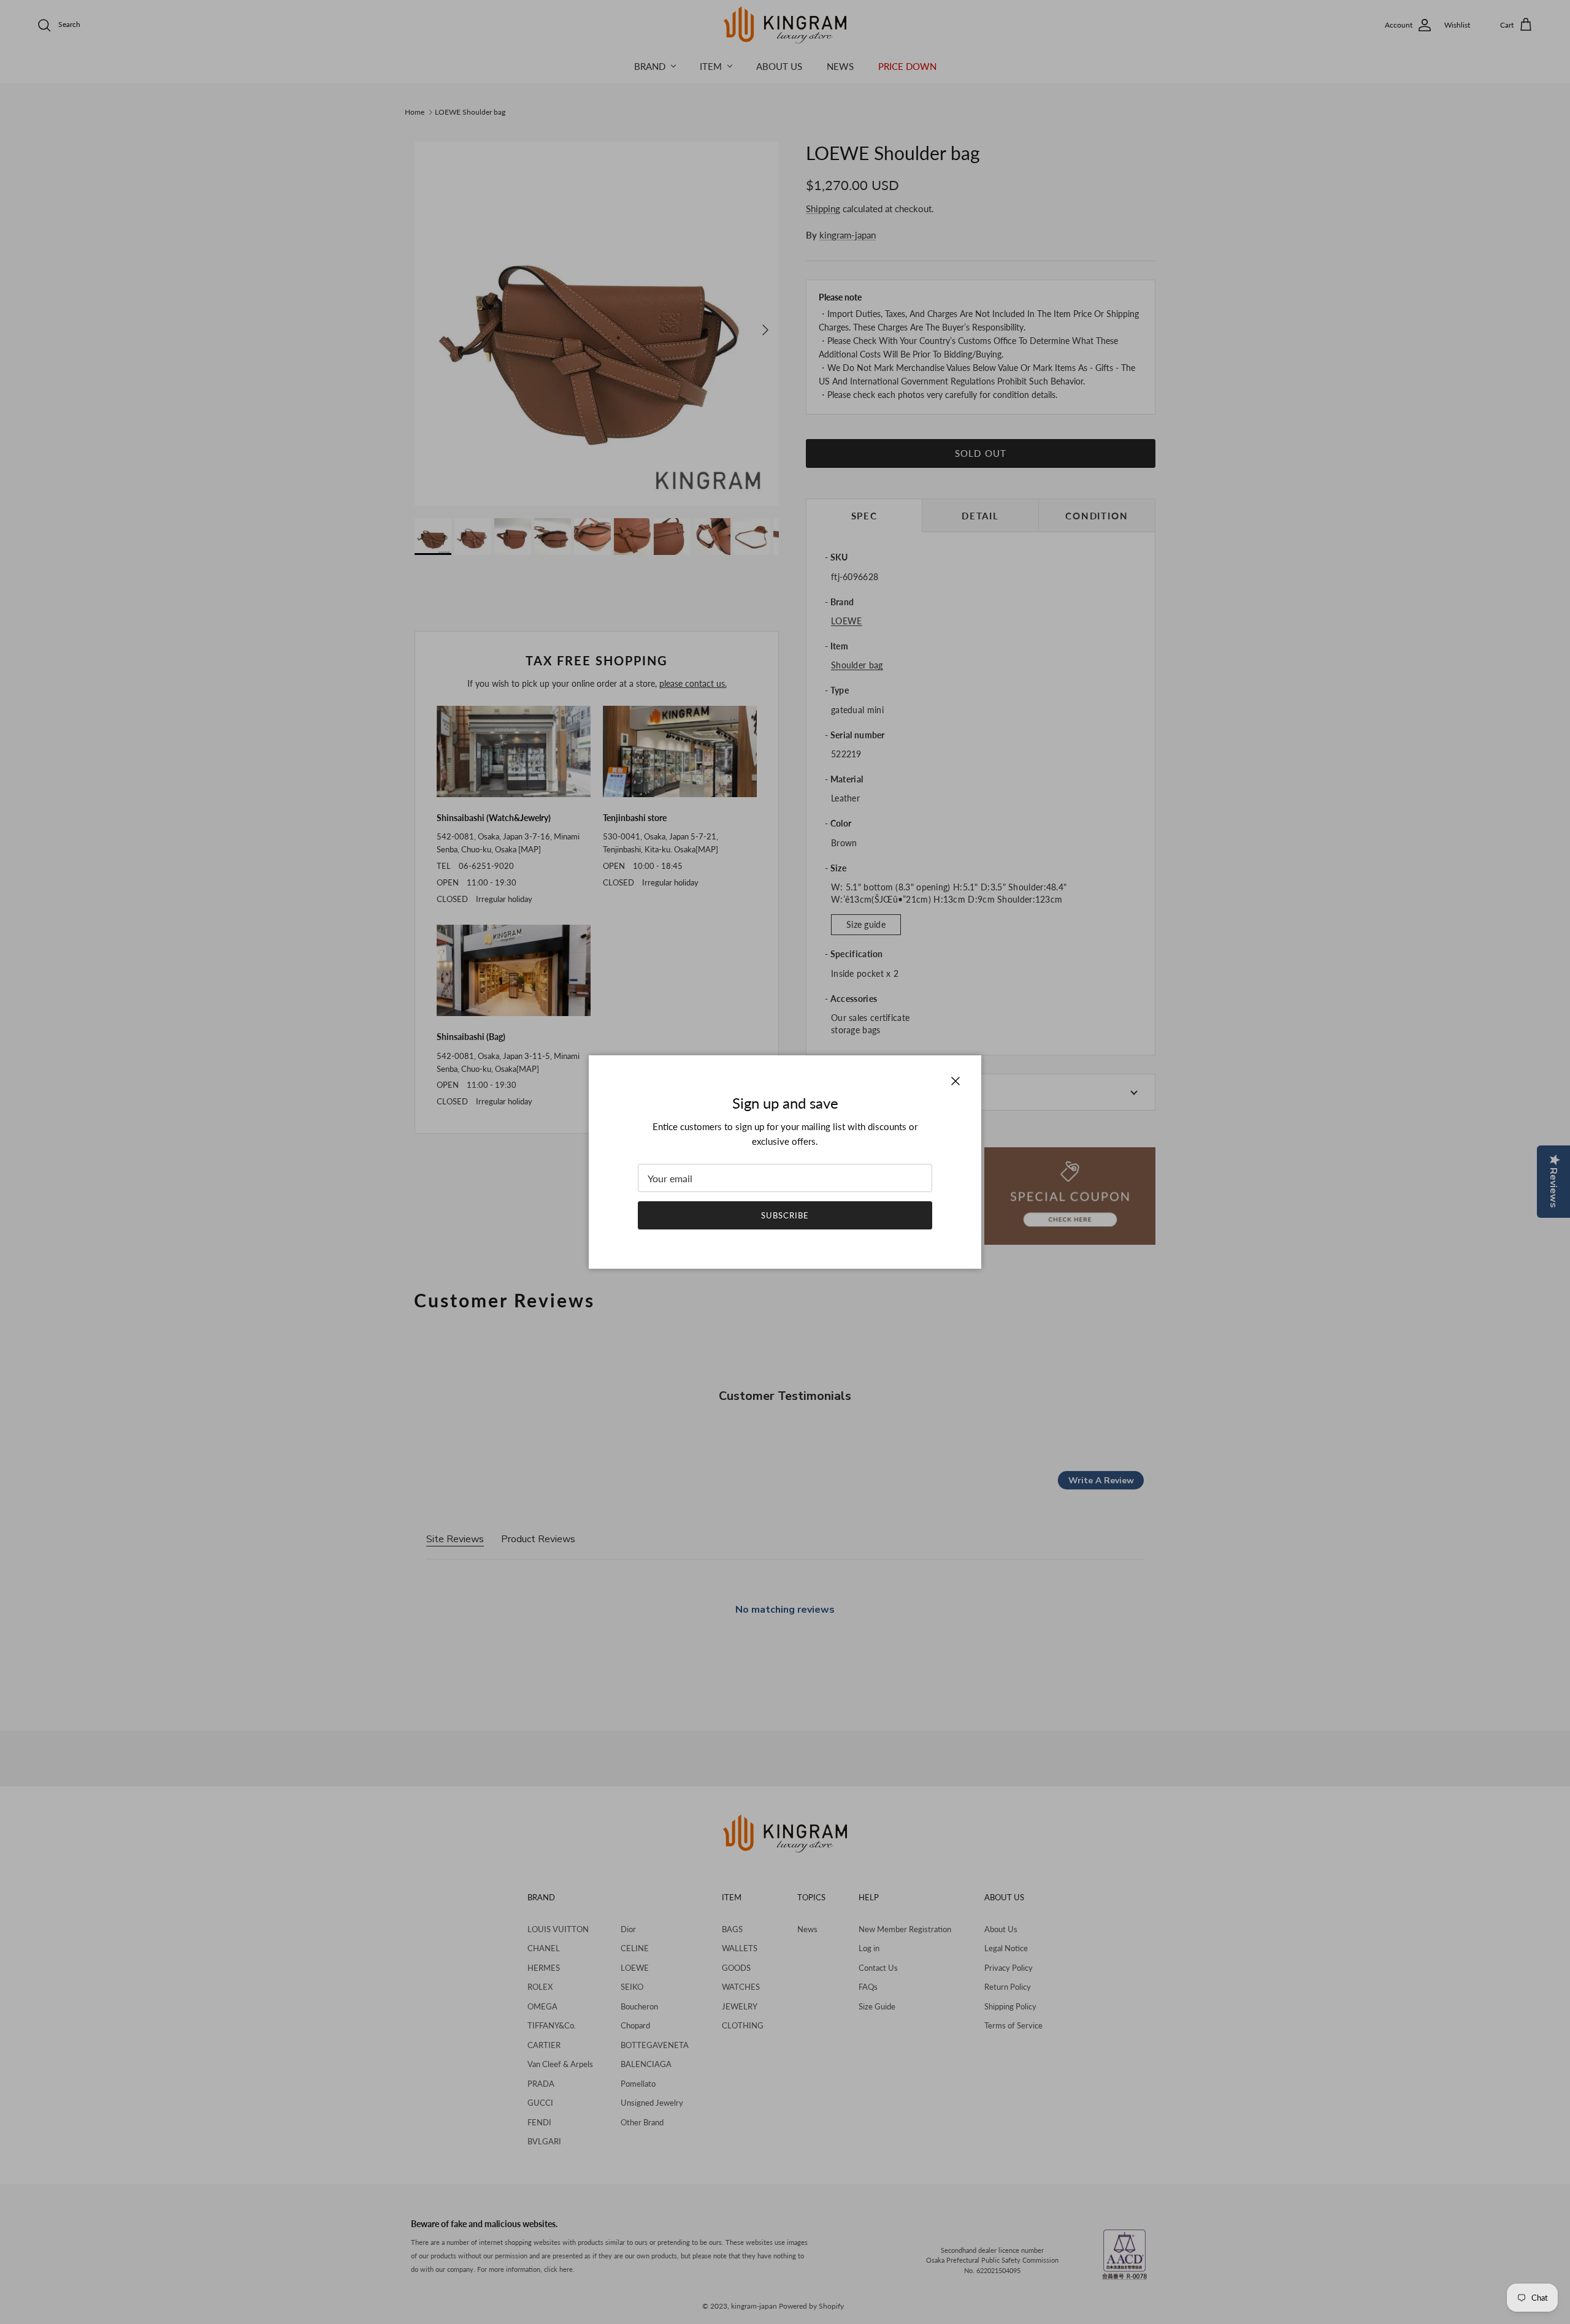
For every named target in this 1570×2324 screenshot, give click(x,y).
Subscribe (785, 1215)
